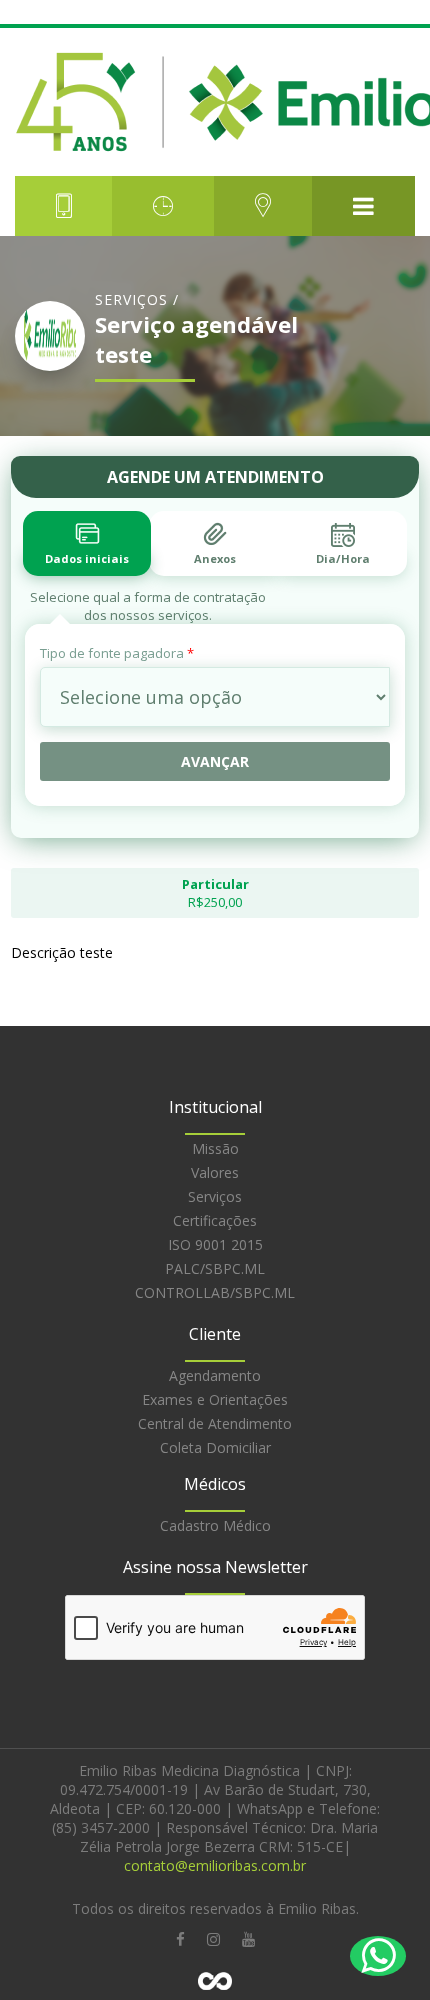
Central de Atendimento (215, 1423)
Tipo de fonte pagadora (117, 653)
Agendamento (215, 1375)
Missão (215, 1148)
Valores (215, 1172)
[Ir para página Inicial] (215, 102)
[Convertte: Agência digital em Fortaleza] (215, 1981)
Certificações (215, 1220)
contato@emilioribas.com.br (215, 1865)
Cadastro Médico (215, 1525)
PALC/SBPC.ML (215, 1268)
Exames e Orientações (215, 1399)
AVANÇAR (215, 761)
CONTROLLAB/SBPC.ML (215, 1292)
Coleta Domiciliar (215, 1447)
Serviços (215, 1196)
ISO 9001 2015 (215, 1244)
